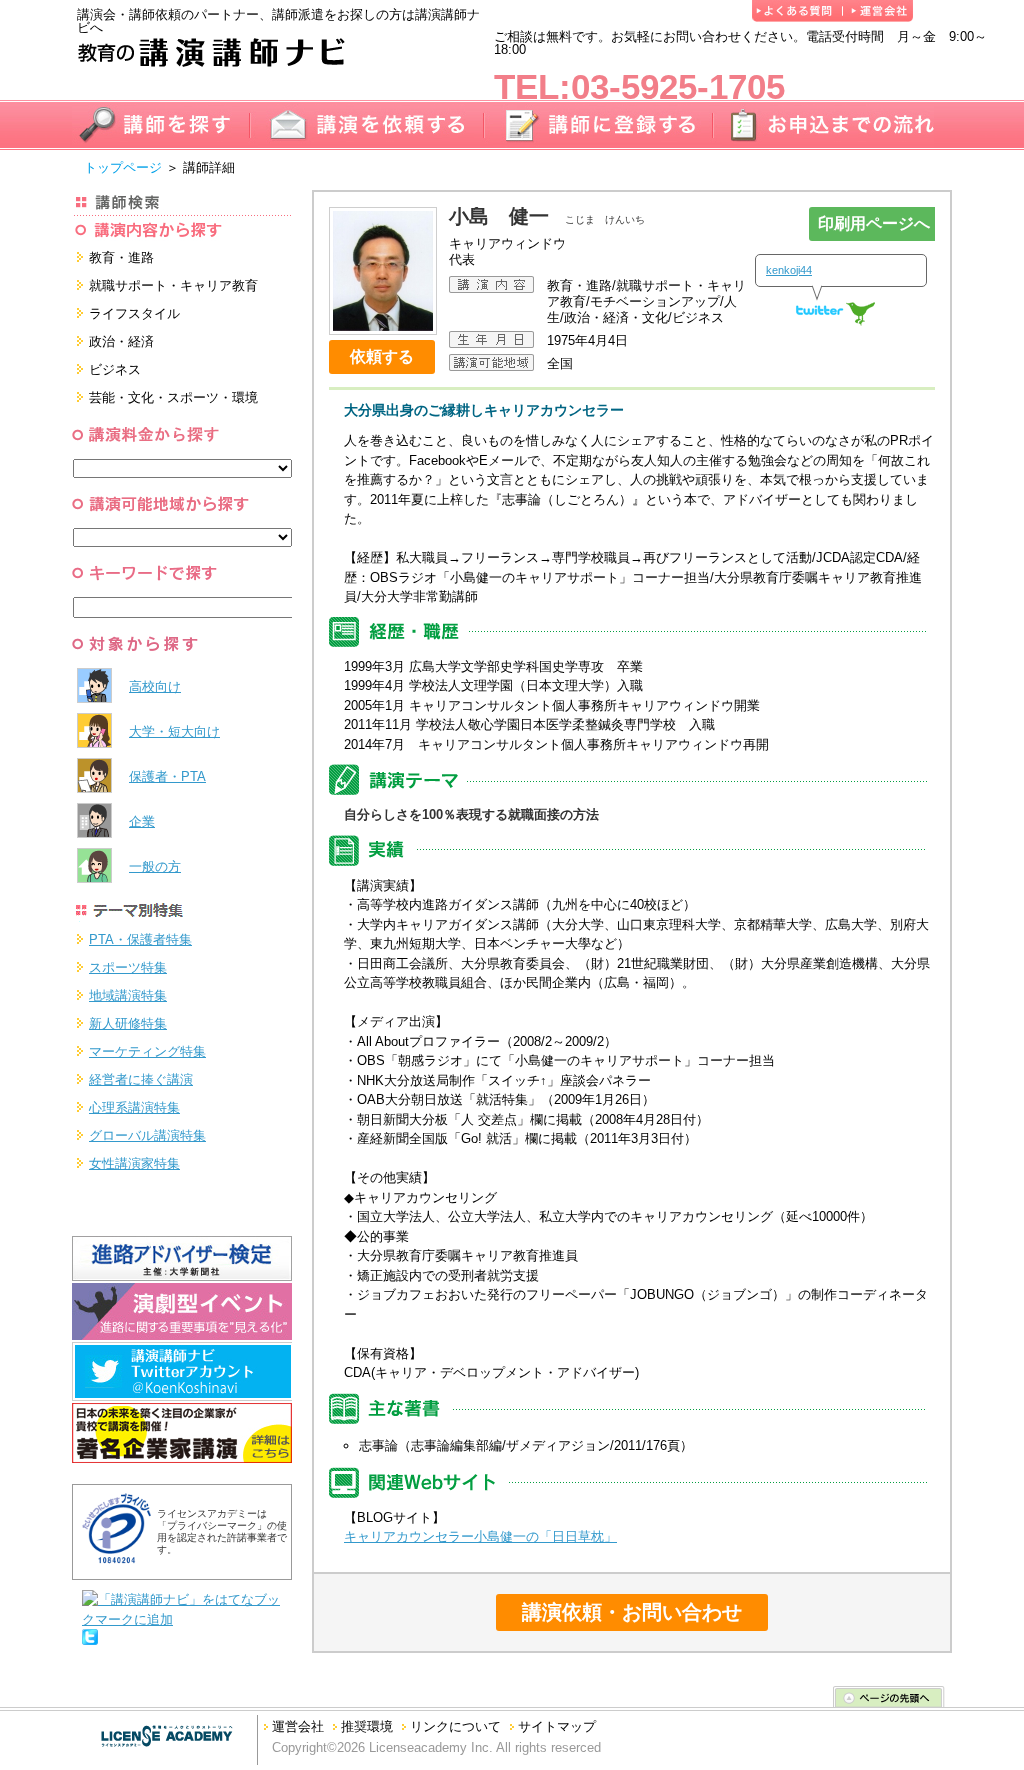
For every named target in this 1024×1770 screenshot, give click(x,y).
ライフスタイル (134, 313)
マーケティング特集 (147, 1051)
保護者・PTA (167, 776)
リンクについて (455, 1726)
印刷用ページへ (874, 223)
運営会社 (298, 1726)
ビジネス (115, 369)
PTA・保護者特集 (140, 939)
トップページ (123, 167)
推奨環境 (367, 1726)
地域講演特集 (128, 995)
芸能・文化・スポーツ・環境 (173, 397)
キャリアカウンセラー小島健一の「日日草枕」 (480, 1536)
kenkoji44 (789, 270)
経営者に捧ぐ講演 (141, 1079)
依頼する (382, 356)
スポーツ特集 (128, 967)
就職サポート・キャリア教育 (173, 285)
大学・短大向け (174, 731)
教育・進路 (121, 257)
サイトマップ (557, 1726)
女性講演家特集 (134, 1163)
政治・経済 (121, 341)
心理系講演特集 (134, 1107)
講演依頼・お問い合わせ (632, 1612)
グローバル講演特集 (147, 1135)
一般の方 (155, 866)
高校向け (155, 686)
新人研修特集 (128, 1023)
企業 (142, 821)
